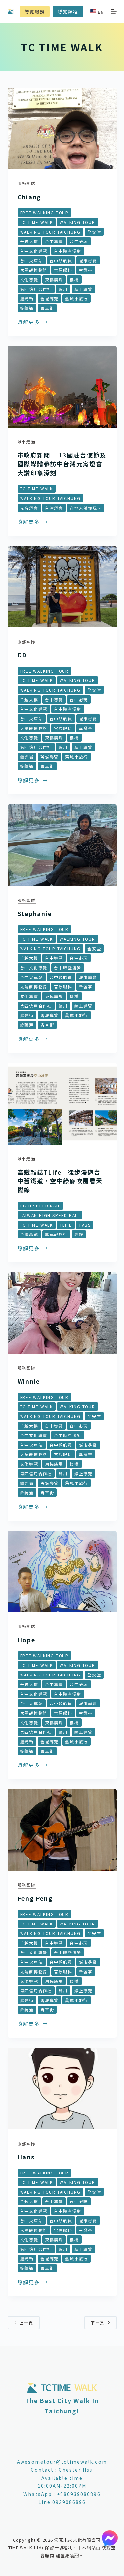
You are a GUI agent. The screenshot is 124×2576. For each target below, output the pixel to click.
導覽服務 (35, 11)
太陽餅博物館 (34, 270)
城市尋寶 (88, 260)
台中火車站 (32, 260)
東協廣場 (54, 279)
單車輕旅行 (56, 1234)
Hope (26, 1640)
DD (22, 655)
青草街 (47, 308)
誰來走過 (27, 442)
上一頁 (26, 2323)
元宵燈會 (29, 508)
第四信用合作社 (36, 289)
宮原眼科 (63, 270)
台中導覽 (54, 241)
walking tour (77, 222)
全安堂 (94, 232)
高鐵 (79, 1234)
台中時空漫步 (68, 251)
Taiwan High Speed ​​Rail (50, 1215)
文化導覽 (29, 279)
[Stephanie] (62, 845)
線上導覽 (83, 289)
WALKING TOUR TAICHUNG (51, 232)
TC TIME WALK (37, 222)
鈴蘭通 (27, 308)
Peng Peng (35, 1898)
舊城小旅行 (77, 299)
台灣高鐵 (29, 1234)
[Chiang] (62, 128)
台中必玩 (79, 241)
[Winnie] (62, 1313)
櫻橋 (74, 279)
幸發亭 (86, 270)
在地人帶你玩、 (86, 508)
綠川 (63, 289)
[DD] (62, 587)
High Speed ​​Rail (40, 1206)
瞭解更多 (29, 322)
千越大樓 (29, 241)
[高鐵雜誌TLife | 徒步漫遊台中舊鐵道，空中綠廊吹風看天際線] (62, 1104)
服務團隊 (27, 183)
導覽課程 (68, 11)
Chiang (29, 197)
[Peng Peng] (62, 1830)
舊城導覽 (49, 299)
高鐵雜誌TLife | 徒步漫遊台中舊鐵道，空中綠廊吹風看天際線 (60, 1181)
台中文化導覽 (34, 251)
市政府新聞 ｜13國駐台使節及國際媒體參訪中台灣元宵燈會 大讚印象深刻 (62, 464)
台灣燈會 (54, 508)
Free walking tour (45, 213)
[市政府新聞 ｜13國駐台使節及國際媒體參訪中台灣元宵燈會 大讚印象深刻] (62, 387)
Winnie (29, 1381)
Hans (26, 2157)
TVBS (85, 1225)
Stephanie (35, 913)
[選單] (114, 12)
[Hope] (62, 1572)
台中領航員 (61, 260)
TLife (66, 1225)
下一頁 (98, 2323)
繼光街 (27, 299)
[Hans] (62, 2089)
